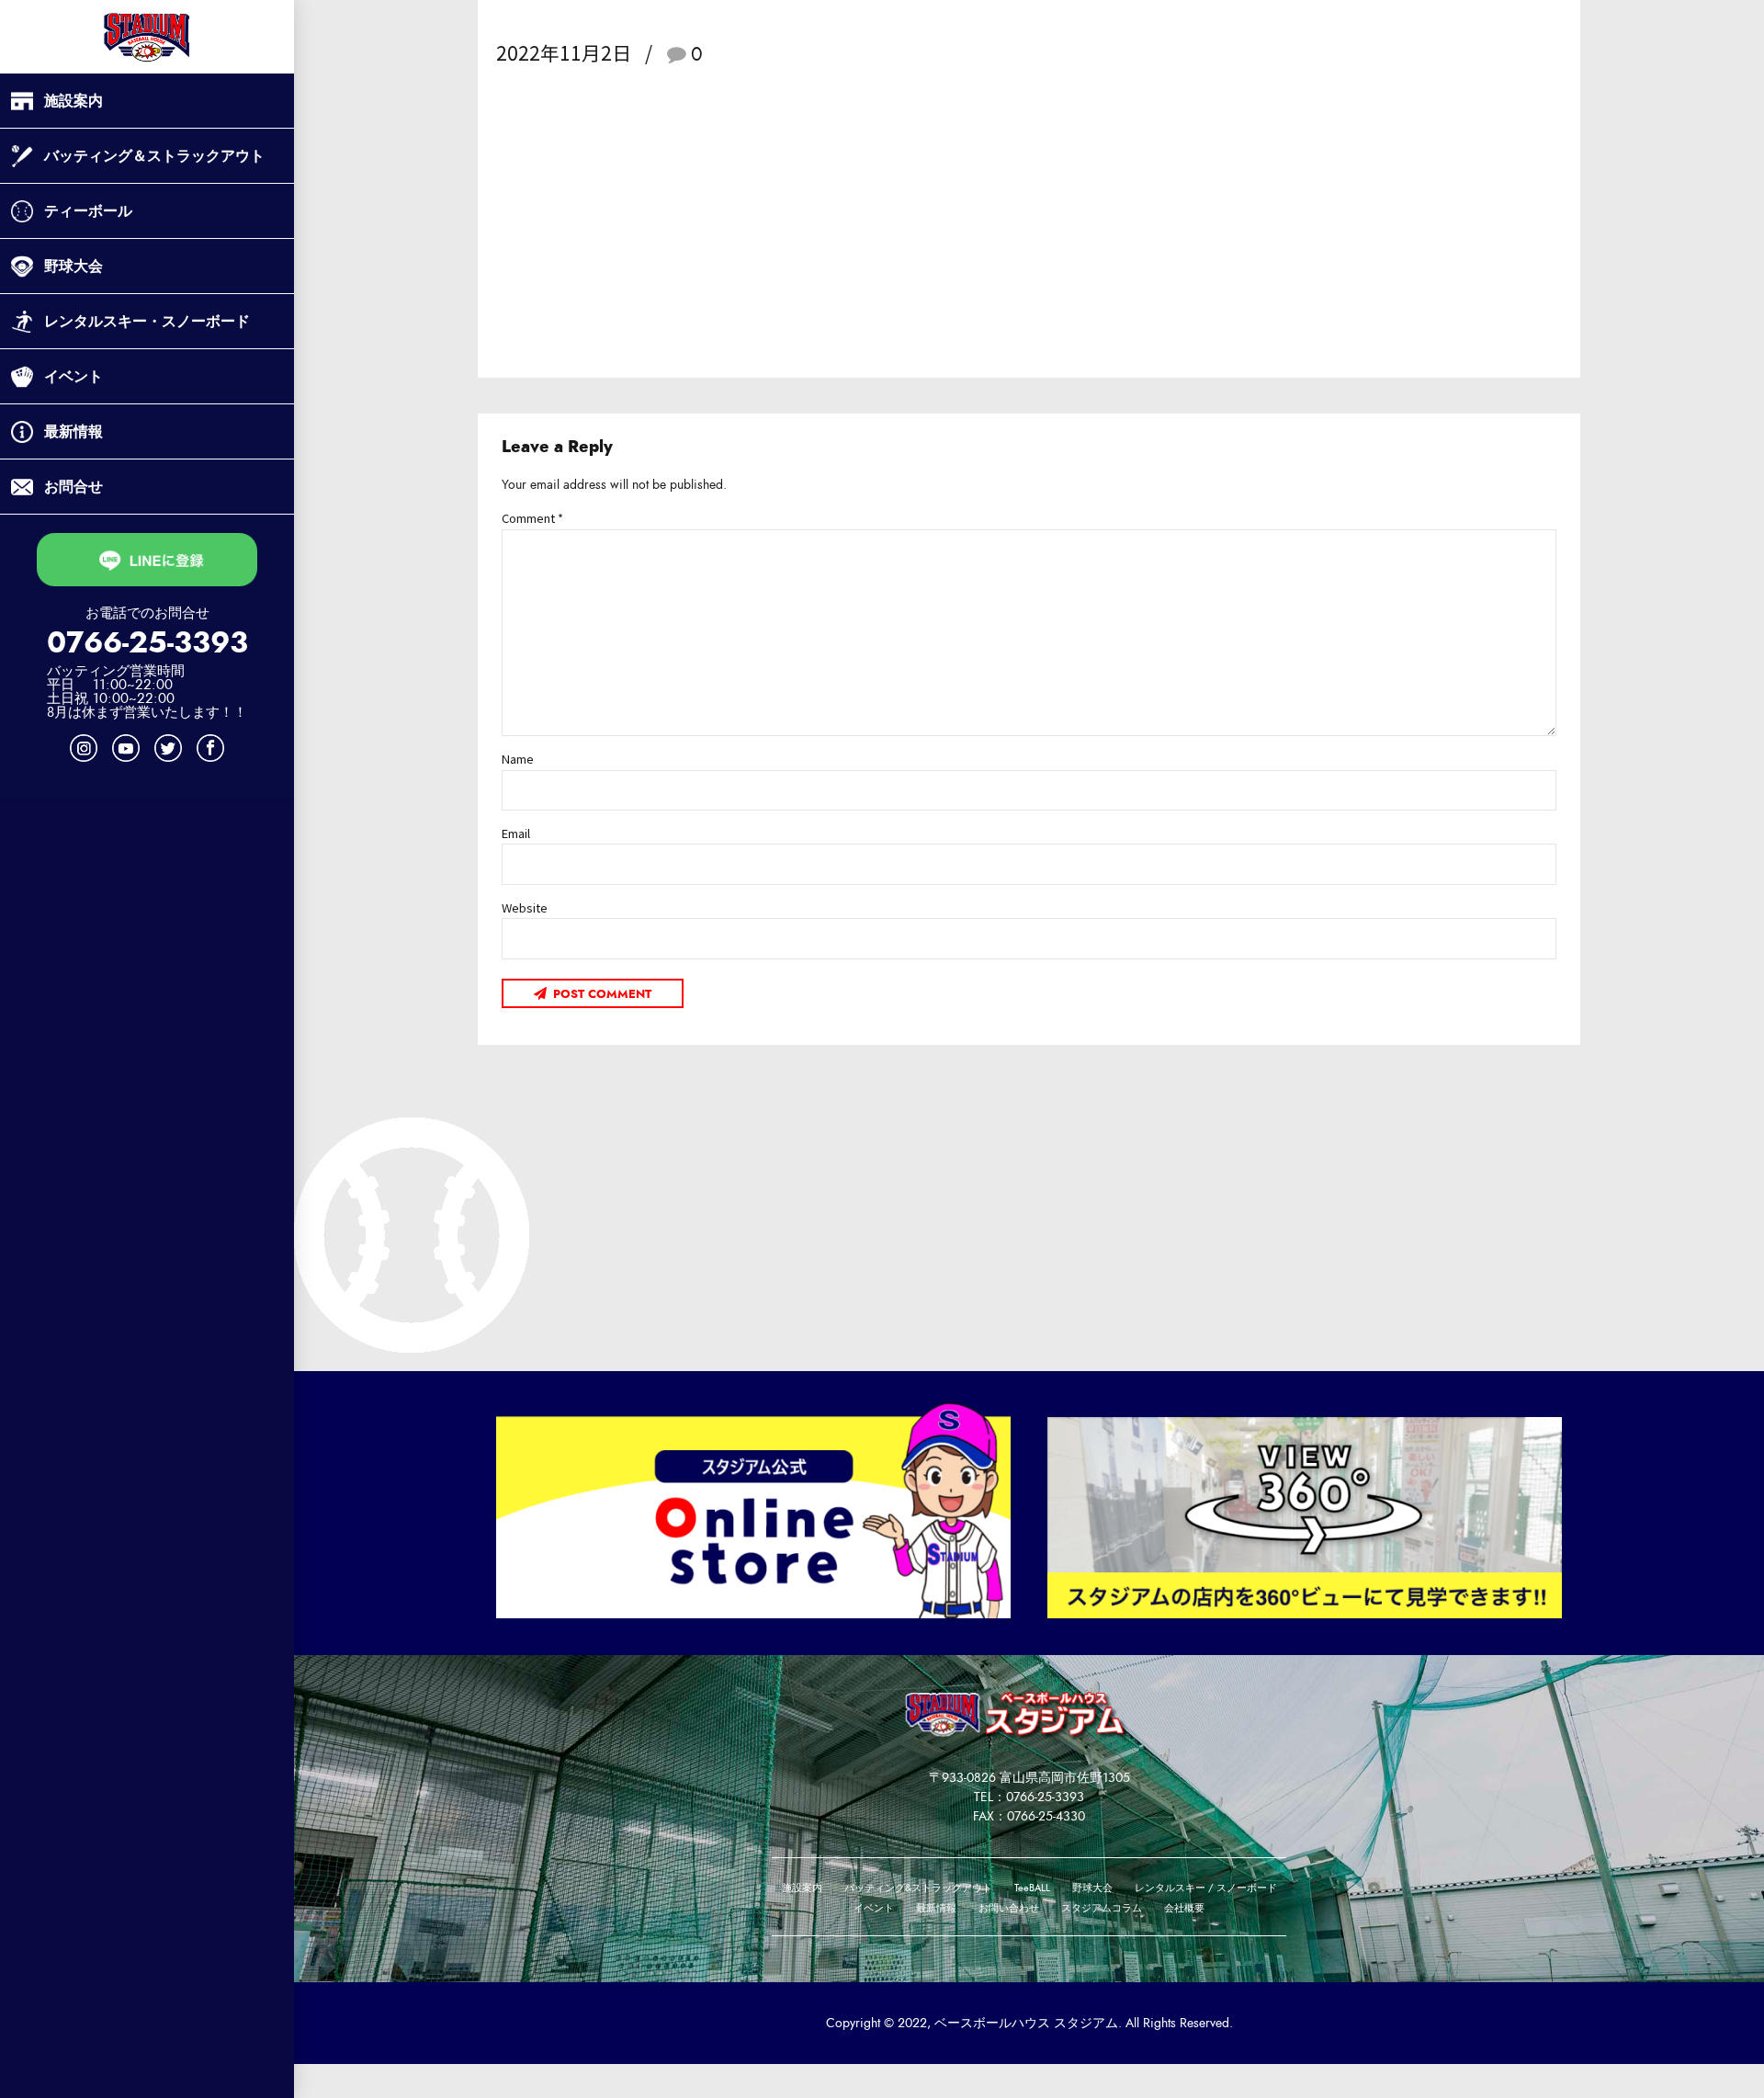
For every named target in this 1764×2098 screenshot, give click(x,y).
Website (525, 907)
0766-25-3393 (147, 642)
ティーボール (88, 211)
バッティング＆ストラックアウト (154, 156)
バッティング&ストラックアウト (918, 1888)
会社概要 (1184, 1908)
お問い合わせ (1009, 1908)
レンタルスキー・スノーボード (147, 321)
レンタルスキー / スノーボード (1206, 1888)
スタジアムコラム (1102, 1908)
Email (516, 833)
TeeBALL (1032, 1888)
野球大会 (73, 266)
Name (518, 759)
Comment (532, 518)
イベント (73, 376)
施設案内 (73, 101)
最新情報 (73, 431)
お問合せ (73, 487)
